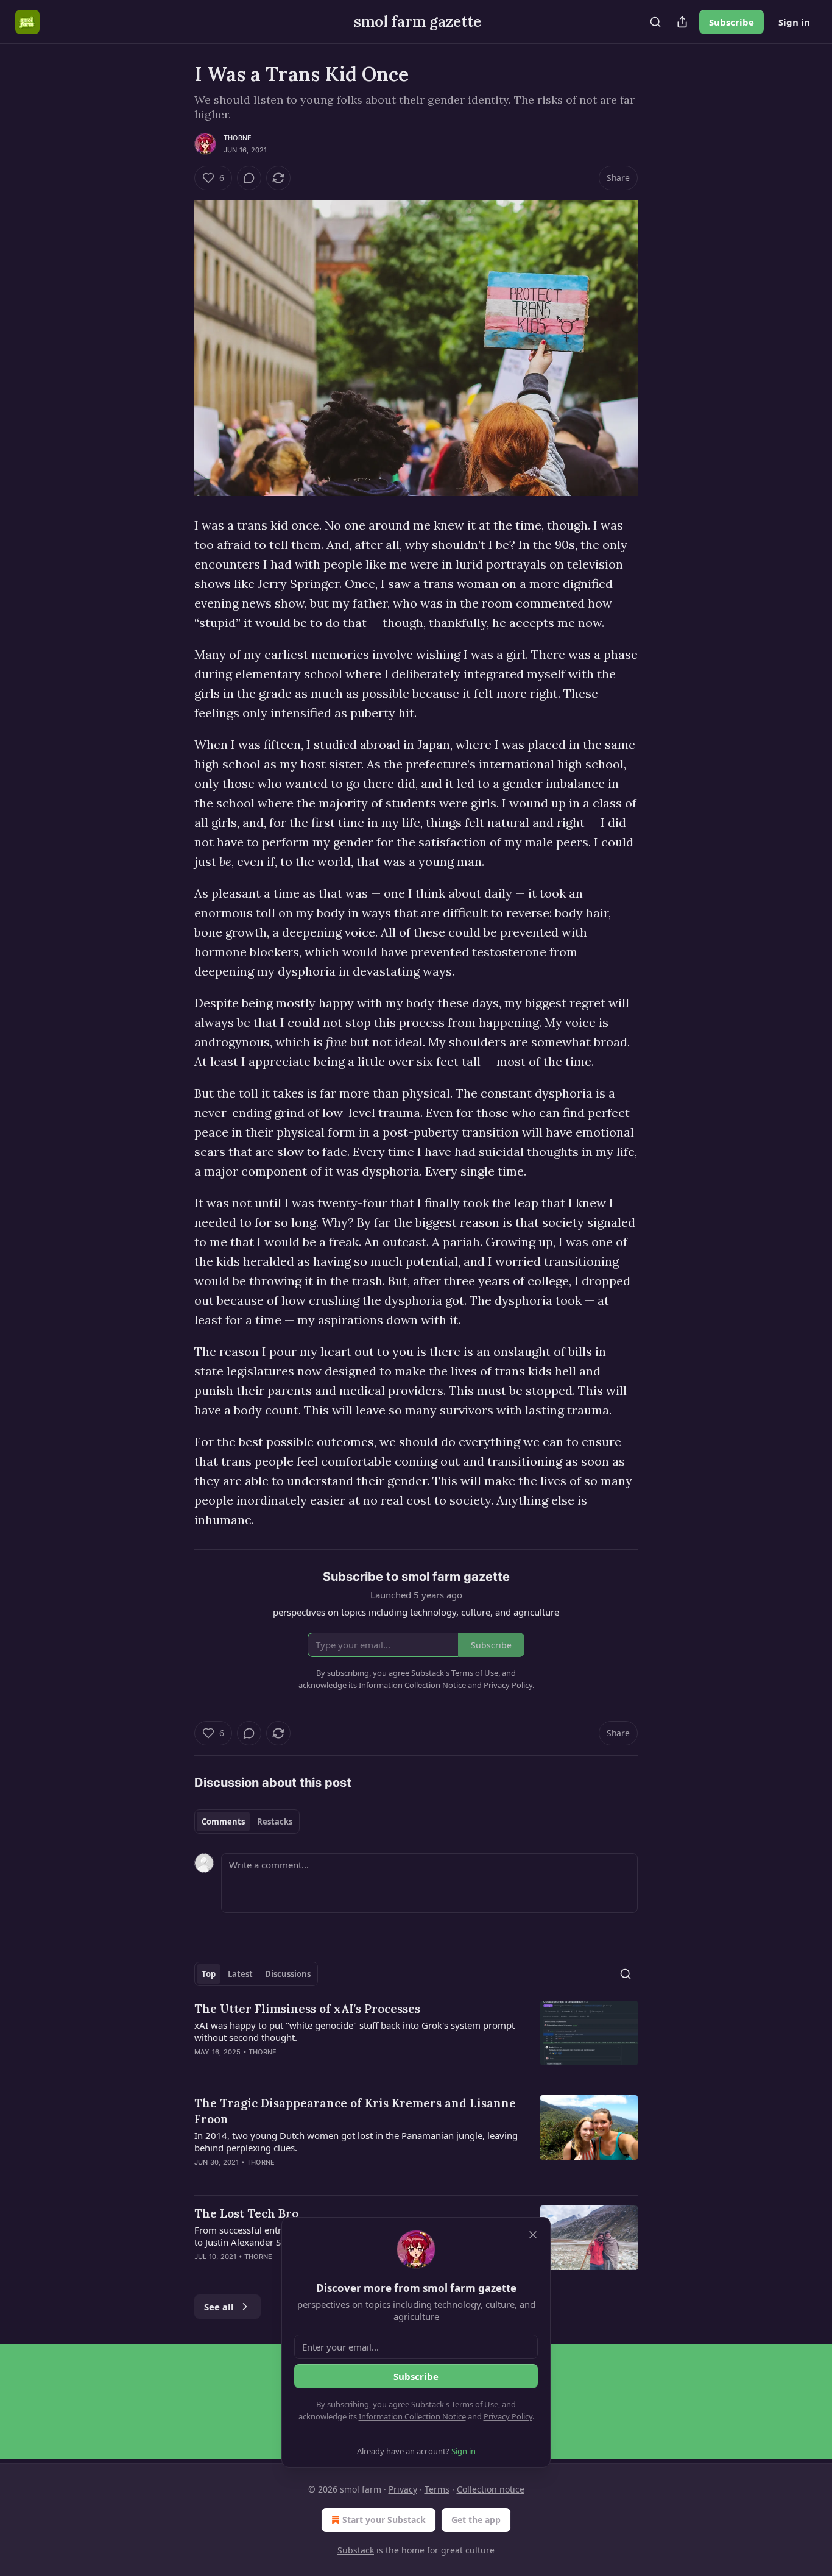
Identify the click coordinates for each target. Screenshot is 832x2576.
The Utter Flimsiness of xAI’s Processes (307, 2009)
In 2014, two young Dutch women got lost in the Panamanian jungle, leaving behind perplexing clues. (356, 2141)
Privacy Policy (508, 2416)
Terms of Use (475, 2404)
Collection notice (491, 2489)
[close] (533, 2235)
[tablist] (247, 1822)
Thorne (238, 138)
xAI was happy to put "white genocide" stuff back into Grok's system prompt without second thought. (354, 2031)
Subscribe (732, 22)
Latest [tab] (240, 1974)
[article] (416, 2038)
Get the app (476, 2520)
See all (219, 2307)
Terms (437, 2489)
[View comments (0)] (249, 178)
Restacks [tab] (275, 1822)
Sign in (794, 22)
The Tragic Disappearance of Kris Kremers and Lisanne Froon (355, 2111)
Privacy (403, 2489)
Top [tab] (209, 1974)
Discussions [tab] (288, 1974)
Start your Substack (384, 2520)
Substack (356, 2550)
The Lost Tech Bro (246, 2213)
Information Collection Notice (412, 2416)
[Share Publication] (682, 22)
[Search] (655, 22)
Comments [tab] (223, 1822)
